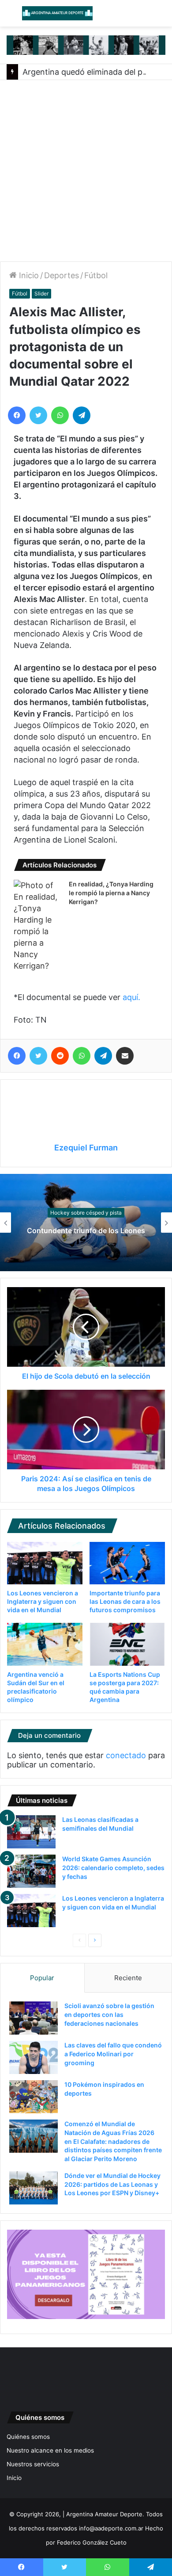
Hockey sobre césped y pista (86, 1208)
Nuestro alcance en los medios (50, 2450)
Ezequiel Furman (86, 1148)
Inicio (28, 275)
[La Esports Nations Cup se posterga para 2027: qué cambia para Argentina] (127, 1644)
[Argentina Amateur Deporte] (57, 13)
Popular (42, 1978)
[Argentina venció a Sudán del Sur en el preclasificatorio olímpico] (45, 1644)
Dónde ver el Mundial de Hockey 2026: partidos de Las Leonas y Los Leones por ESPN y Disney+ (112, 2184)
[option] (86, 1223)
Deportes (62, 275)
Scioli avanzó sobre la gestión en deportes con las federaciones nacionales (109, 2014)
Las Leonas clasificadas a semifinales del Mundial (86, 1231)
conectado (126, 1755)
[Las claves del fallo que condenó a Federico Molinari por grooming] (34, 2057)
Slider (41, 293)
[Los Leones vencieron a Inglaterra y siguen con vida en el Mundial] (45, 1563)
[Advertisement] (86, 171)
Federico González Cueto (92, 2542)
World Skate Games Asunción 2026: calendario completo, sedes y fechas (113, 1867)
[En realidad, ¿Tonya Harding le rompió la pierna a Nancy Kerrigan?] (38, 926)
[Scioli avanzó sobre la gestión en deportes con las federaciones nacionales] (34, 2018)
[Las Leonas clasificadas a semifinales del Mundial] (31, 1832)
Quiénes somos (28, 2437)
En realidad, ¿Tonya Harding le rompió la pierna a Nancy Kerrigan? (111, 893)
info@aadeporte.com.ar (111, 2528)
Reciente (128, 1978)
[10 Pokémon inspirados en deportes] (34, 2097)
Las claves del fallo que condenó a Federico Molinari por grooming (113, 2054)
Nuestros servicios (33, 2464)
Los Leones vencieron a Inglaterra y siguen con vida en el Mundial (43, 1601)
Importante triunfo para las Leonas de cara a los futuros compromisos (125, 1601)
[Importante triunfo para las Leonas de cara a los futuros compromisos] (127, 1563)
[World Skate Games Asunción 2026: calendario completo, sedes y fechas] (31, 1871)
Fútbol (96, 275)
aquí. (131, 997)
